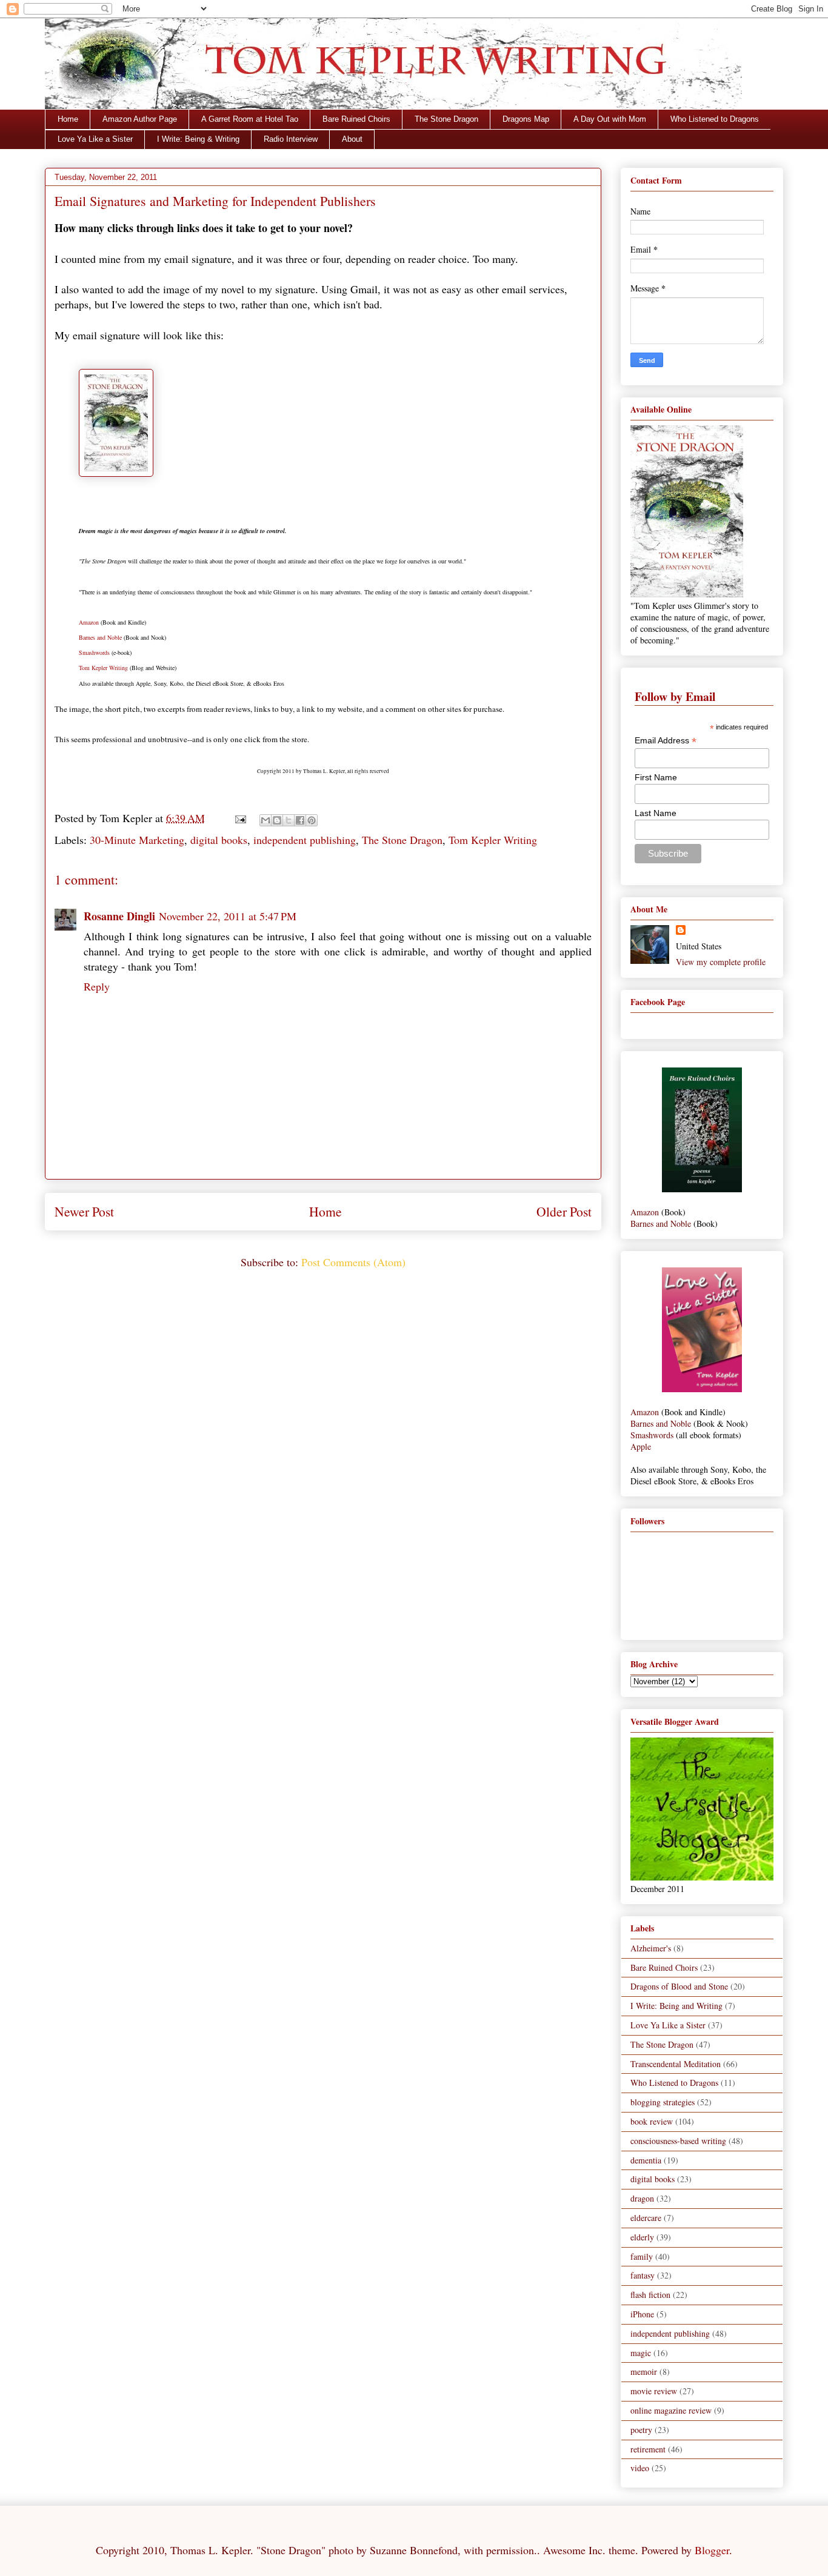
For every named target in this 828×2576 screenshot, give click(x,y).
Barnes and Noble (100, 637)
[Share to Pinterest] (312, 820)
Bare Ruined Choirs (356, 119)
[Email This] (265, 820)
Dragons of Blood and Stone (679, 1986)
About (352, 139)
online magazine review (671, 2410)
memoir (644, 2372)
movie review (654, 2391)
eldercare (646, 2218)
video (640, 2468)
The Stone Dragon (446, 119)
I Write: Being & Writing (198, 139)
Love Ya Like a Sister (95, 139)
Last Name (656, 813)
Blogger (712, 2550)
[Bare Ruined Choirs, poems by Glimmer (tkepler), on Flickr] (702, 1189)
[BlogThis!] (277, 820)
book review (652, 2121)
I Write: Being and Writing (676, 2006)
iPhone (642, 2314)
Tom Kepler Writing (103, 668)
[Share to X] (289, 820)
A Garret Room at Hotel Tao (250, 119)
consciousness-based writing (678, 2141)
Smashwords (94, 652)
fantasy (643, 2275)
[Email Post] (239, 818)
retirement (648, 2449)
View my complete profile (721, 962)
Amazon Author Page (140, 119)
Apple (641, 1446)
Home (68, 119)
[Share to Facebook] (300, 820)
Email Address (666, 741)
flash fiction (650, 2295)
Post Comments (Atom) (353, 1262)
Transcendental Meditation (676, 2064)
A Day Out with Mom (610, 119)
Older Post (564, 1211)
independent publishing (305, 840)
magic (641, 2353)
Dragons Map (526, 119)
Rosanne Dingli (119, 916)
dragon (642, 2198)
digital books (219, 840)
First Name (656, 777)
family (642, 2256)
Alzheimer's (651, 1948)
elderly (642, 2237)
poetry (641, 2430)
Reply (97, 986)
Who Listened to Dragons (715, 119)
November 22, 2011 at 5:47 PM (228, 916)
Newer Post (84, 1211)
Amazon (89, 622)
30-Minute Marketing (137, 840)
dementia (646, 2160)
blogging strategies (663, 2102)
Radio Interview (291, 139)
